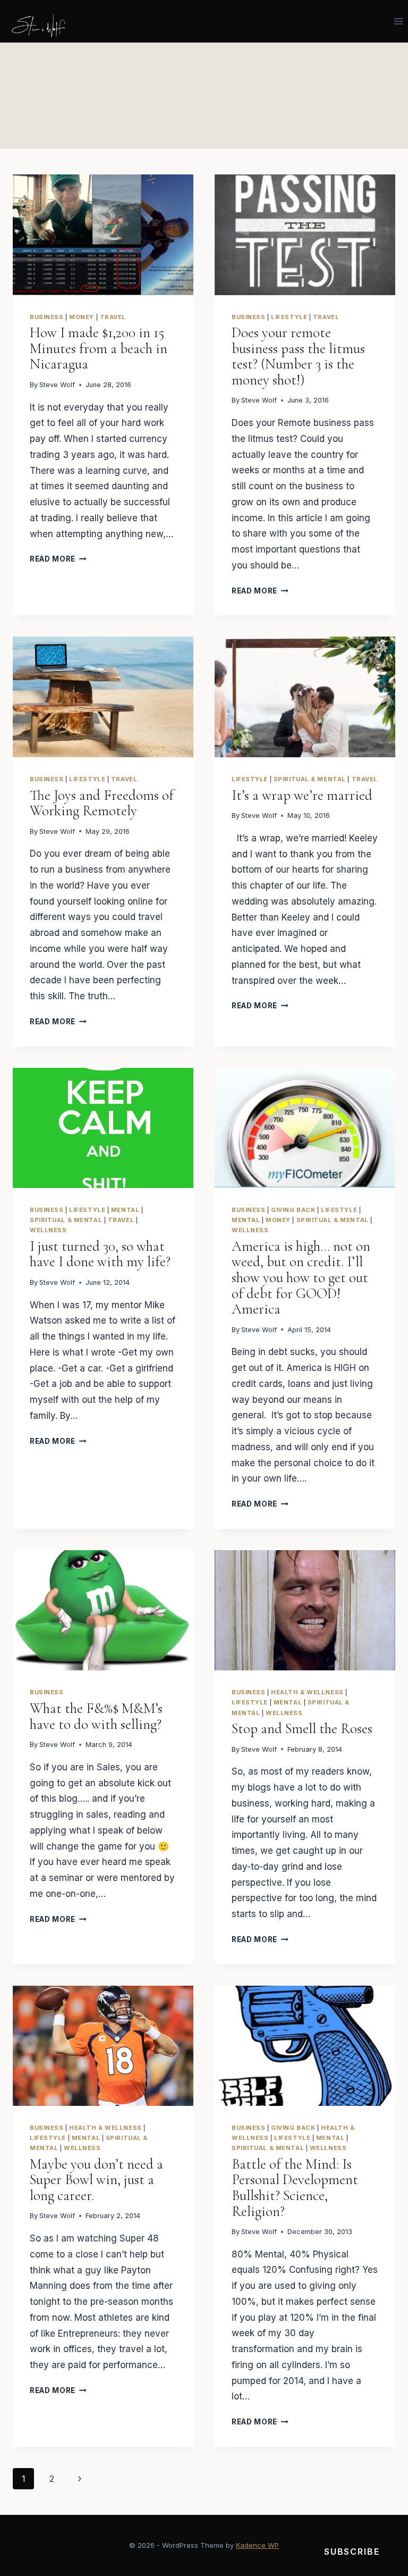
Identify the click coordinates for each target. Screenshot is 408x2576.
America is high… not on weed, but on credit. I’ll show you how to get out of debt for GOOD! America (301, 1278)
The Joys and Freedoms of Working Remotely (102, 803)
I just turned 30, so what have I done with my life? (100, 1254)
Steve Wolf (57, 385)
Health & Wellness (307, 1692)
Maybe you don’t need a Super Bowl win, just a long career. (96, 2180)
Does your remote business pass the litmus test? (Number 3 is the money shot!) (298, 356)
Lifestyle (289, 317)
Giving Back (293, 1210)
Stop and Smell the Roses (302, 1729)
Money (82, 317)
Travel (113, 317)
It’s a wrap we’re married (302, 795)
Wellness (48, 1230)
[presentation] (103, 235)
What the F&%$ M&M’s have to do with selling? (96, 1716)
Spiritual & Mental (310, 779)
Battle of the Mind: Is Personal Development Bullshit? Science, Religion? (295, 2188)
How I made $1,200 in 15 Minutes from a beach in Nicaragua (99, 348)
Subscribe (352, 2552)
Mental (125, 1210)
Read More (58, 559)
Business (46, 317)
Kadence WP (257, 2545)
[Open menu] (398, 21)
